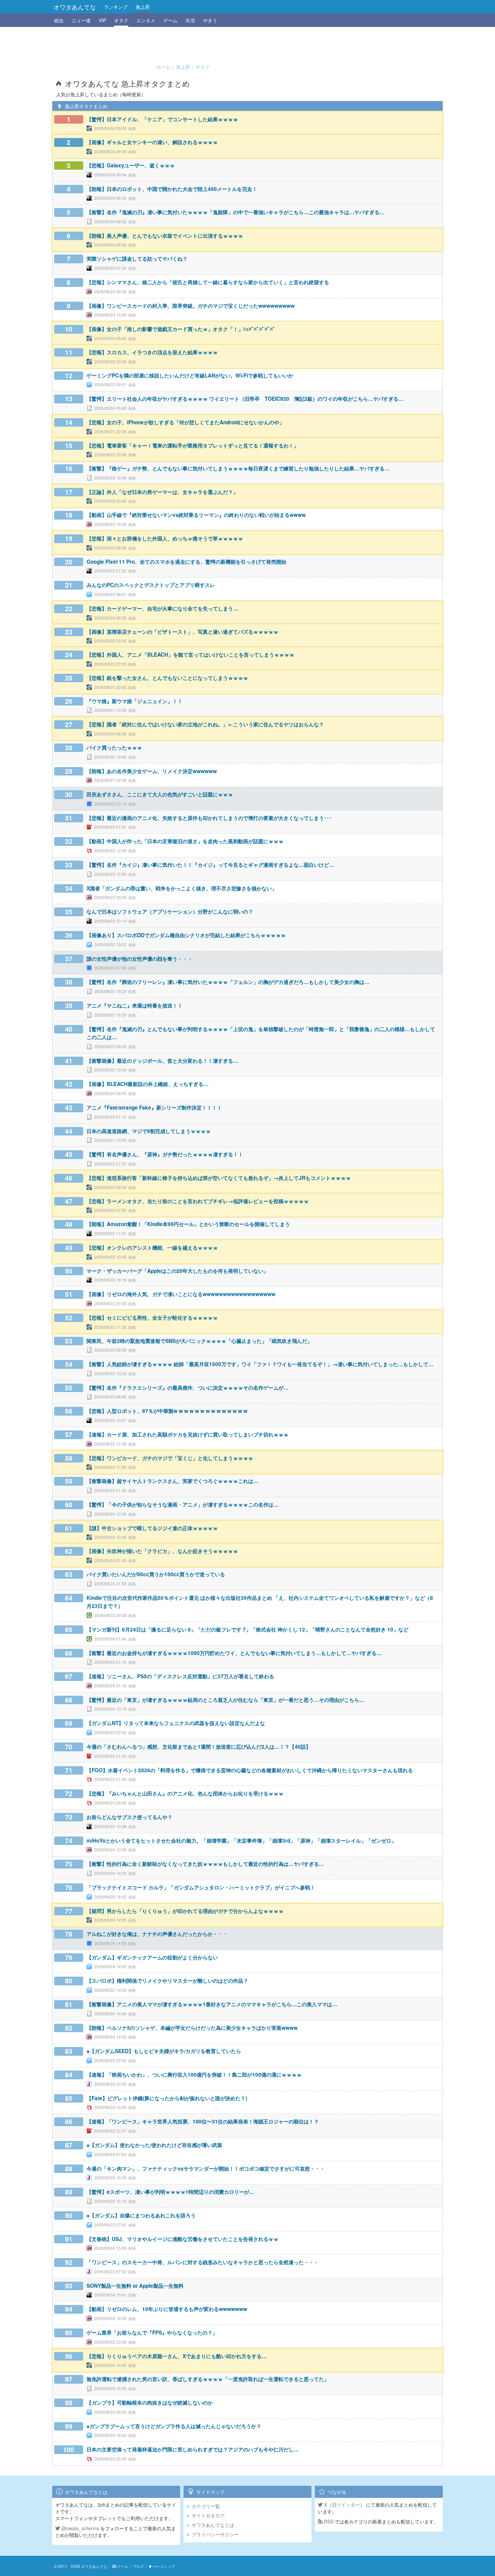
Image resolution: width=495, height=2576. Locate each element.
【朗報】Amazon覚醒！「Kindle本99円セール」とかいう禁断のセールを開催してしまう (188, 1224)
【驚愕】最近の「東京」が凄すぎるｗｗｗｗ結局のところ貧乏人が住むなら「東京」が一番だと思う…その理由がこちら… (225, 1700)
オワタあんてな (75, 7)
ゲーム (170, 20)
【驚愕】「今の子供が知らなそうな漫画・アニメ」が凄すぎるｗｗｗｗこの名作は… (183, 1505)
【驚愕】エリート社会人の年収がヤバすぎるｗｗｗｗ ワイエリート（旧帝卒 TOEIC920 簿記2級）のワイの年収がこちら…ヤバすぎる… (245, 399)
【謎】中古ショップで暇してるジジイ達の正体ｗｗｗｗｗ (152, 1528)
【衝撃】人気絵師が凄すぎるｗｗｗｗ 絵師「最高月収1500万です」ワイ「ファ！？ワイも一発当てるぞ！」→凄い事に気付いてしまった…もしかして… (260, 1364)
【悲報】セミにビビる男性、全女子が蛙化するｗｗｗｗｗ (152, 1318)
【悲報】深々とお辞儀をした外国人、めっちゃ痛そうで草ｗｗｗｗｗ (165, 538)
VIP (102, 20)
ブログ (138, 2566)
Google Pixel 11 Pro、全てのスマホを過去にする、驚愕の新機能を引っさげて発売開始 (186, 562)
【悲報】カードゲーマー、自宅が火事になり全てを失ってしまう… (162, 608)
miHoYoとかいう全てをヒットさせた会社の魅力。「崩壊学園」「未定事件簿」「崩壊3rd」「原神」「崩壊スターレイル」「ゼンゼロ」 (241, 1841)
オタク (121, 20)
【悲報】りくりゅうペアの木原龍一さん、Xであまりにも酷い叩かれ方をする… (177, 2356)
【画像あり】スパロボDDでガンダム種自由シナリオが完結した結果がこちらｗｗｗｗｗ (186, 935)
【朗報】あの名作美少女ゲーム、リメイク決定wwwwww (152, 771)
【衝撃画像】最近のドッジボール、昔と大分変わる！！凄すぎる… (162, 1061)
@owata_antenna (79, 2528)
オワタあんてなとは (213, 2525)
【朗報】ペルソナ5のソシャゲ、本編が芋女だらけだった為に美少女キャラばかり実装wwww (192, 2028)
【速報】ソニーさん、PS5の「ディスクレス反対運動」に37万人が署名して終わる (180, 1676)
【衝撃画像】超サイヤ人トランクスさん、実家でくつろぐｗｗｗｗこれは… (172, 1481)
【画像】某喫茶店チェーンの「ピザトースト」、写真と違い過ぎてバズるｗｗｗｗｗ (183, 632)
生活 (190, 20)
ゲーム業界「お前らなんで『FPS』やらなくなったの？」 (152, 2333)
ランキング (116, 7)
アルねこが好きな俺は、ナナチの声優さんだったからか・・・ (157, 1934)
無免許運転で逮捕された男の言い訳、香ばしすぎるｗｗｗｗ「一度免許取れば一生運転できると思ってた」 (208, 2379)
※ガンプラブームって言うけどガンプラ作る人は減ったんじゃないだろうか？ (174, 2426)
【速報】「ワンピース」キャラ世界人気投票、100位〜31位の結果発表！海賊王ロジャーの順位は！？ (203, 2121)
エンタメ (146, 20)
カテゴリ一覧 (206, 2506)
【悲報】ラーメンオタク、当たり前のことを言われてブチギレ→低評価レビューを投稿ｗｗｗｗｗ (198, 1201)
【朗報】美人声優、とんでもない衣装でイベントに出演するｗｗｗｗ (165, 236)
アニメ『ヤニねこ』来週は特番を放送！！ (135, 1005)
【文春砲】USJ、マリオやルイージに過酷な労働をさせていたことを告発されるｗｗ (183, 2239)
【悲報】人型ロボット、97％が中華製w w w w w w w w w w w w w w (167, 1411)
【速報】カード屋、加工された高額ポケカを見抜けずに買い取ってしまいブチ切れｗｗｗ (188, 1434)
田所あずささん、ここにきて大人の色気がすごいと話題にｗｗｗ (160, 794)
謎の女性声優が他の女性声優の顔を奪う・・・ (140, 959)
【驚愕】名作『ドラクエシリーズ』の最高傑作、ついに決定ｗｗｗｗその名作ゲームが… (188, 1388)
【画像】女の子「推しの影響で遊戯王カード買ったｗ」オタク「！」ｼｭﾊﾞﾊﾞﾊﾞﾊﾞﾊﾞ (181, 329)
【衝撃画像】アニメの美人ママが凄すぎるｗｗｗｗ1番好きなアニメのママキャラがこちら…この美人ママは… (212, 2004)
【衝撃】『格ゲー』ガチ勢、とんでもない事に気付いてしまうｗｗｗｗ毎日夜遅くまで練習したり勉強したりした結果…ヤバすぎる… (238, 468)
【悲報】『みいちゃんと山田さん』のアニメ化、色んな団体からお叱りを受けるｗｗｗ (185, 1793)
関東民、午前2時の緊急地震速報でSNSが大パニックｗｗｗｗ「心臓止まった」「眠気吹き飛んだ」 (199, 1341)
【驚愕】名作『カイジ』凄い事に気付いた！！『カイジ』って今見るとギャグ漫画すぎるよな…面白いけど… (210, 865)
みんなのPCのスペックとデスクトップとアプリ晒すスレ (151, 585)
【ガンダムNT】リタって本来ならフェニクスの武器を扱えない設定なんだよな (176, 1723)
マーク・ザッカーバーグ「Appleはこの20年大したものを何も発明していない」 (177, 1271)
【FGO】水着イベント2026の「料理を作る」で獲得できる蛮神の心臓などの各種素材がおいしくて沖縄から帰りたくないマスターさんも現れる (250, 1770)
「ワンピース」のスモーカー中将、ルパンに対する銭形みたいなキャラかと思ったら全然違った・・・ (203, 2262)
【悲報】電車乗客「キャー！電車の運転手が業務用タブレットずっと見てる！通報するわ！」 (193, 445)
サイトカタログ (208, 2515)
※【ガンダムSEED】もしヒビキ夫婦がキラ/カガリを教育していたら (164, 2051)
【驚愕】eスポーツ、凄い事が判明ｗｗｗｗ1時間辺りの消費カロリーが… (170, 2192)
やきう (210, 20)
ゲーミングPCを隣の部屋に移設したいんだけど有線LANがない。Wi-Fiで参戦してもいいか (190, 375)
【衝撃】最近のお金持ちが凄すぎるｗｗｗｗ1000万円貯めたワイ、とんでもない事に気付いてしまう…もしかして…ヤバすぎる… (234, 1653)
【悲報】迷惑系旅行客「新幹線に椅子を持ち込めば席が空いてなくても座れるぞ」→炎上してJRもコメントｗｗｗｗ (219, 1178)
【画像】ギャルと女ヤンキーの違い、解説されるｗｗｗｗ (152, 142)
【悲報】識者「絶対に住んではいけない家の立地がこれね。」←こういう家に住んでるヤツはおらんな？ (205, 724)
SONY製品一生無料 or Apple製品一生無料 (135, 2286)
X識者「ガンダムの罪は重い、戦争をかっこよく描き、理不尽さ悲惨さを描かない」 (182, 888)
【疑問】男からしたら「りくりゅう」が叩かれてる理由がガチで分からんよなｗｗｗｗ (185, 1911)
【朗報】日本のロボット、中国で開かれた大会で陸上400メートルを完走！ (172, 189)
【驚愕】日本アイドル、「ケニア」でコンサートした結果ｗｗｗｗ (162, 119)
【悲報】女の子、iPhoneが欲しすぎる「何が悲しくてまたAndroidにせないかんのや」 (185, 422)
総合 (59, 20)
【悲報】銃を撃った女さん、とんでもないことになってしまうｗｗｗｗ (167, 678)
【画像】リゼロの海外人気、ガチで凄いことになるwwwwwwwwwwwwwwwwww (181, 1294)
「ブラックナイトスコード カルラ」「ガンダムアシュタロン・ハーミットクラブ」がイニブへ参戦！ (201, 1887)
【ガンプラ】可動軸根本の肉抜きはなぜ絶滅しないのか (150, 2403)
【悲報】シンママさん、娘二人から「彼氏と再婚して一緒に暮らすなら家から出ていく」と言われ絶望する (208, 282)
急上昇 (143, 7)
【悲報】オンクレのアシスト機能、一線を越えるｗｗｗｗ (152, 1248)
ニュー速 (81, 20)
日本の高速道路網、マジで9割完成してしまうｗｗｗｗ (149, 1131)
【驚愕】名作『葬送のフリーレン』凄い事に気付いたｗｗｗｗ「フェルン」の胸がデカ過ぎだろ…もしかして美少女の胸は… (228, 982)
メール (122, 2566)
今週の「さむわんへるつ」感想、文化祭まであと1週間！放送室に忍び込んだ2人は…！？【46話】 (199, 1747)
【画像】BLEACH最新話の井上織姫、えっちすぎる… (147, 1084)
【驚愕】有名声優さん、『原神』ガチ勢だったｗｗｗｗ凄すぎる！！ (165, 1154)
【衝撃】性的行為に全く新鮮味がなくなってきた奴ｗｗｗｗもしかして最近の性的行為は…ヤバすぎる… (205, 1864)
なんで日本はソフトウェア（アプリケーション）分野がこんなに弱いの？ (170, 912)
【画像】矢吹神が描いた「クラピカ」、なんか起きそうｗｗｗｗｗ (162, 1551)
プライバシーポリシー (215, 2534)
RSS (328, 2521)
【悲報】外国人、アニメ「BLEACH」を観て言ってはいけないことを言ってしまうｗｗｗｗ (190, 655)
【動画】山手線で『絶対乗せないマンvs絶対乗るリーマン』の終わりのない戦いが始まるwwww (196, 515)
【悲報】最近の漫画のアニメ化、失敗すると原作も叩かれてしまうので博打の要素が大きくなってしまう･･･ (209, 818)
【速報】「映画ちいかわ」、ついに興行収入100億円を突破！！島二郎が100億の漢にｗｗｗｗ (194, 2075)
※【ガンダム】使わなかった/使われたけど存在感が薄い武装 (154, 2145)
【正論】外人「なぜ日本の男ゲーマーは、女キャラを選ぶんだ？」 (162, 492)
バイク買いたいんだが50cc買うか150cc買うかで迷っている (156, 1574)
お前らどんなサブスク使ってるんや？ (129, 1817)
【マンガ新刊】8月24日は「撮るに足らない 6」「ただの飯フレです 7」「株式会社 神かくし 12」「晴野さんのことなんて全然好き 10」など (247, 1629)
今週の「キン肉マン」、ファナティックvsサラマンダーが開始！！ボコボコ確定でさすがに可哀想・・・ (206, 2169)
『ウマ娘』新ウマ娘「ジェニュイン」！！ (135, 701)
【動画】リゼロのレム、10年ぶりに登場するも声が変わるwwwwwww (167, 2309)
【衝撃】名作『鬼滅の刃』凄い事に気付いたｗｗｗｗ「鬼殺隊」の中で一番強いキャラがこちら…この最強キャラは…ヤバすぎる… (236, 212)
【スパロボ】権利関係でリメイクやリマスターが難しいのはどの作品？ (167, 1981)
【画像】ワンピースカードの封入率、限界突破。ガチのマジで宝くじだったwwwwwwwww (191, 306)
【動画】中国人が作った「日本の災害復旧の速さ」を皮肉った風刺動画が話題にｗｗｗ (185, 841)
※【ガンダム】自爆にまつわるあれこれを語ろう (141, 2215)
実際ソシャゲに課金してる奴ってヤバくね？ (137, 259)
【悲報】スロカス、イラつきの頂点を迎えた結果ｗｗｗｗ (152, 352)
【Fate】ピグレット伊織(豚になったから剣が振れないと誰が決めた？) (167, 2098)
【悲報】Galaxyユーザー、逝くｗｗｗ (131, 165)
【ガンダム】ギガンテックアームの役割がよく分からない (152, 1957)
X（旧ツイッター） (344, 2505)
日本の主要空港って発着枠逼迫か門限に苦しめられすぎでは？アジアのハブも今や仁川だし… (193, 2449)
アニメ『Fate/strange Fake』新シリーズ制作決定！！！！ (154, 1108)
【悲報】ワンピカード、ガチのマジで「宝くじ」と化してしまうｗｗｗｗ (170, 1458)
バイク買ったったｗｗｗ (114, 748)
